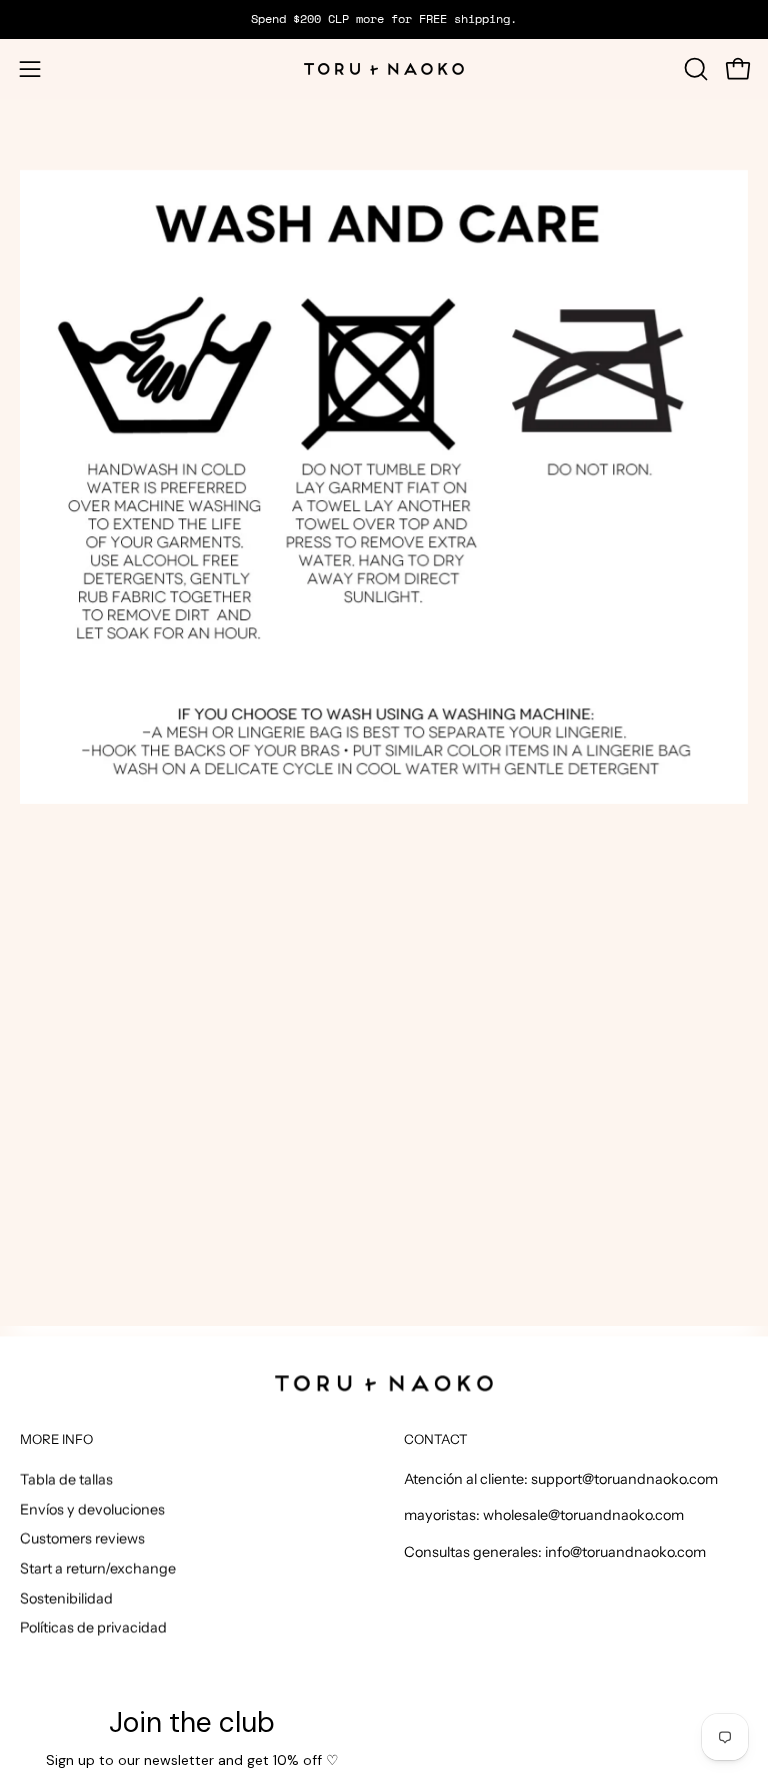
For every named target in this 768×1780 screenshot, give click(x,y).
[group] (384, 19)
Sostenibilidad (66, 1598)
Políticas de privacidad (93, 1627)
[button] (694, 69)
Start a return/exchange (98, 1568)
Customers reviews (82, 1538)
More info (56, 1439)
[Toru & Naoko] (384, 69)
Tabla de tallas (66, 1479)
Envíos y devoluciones (92, 1509)
